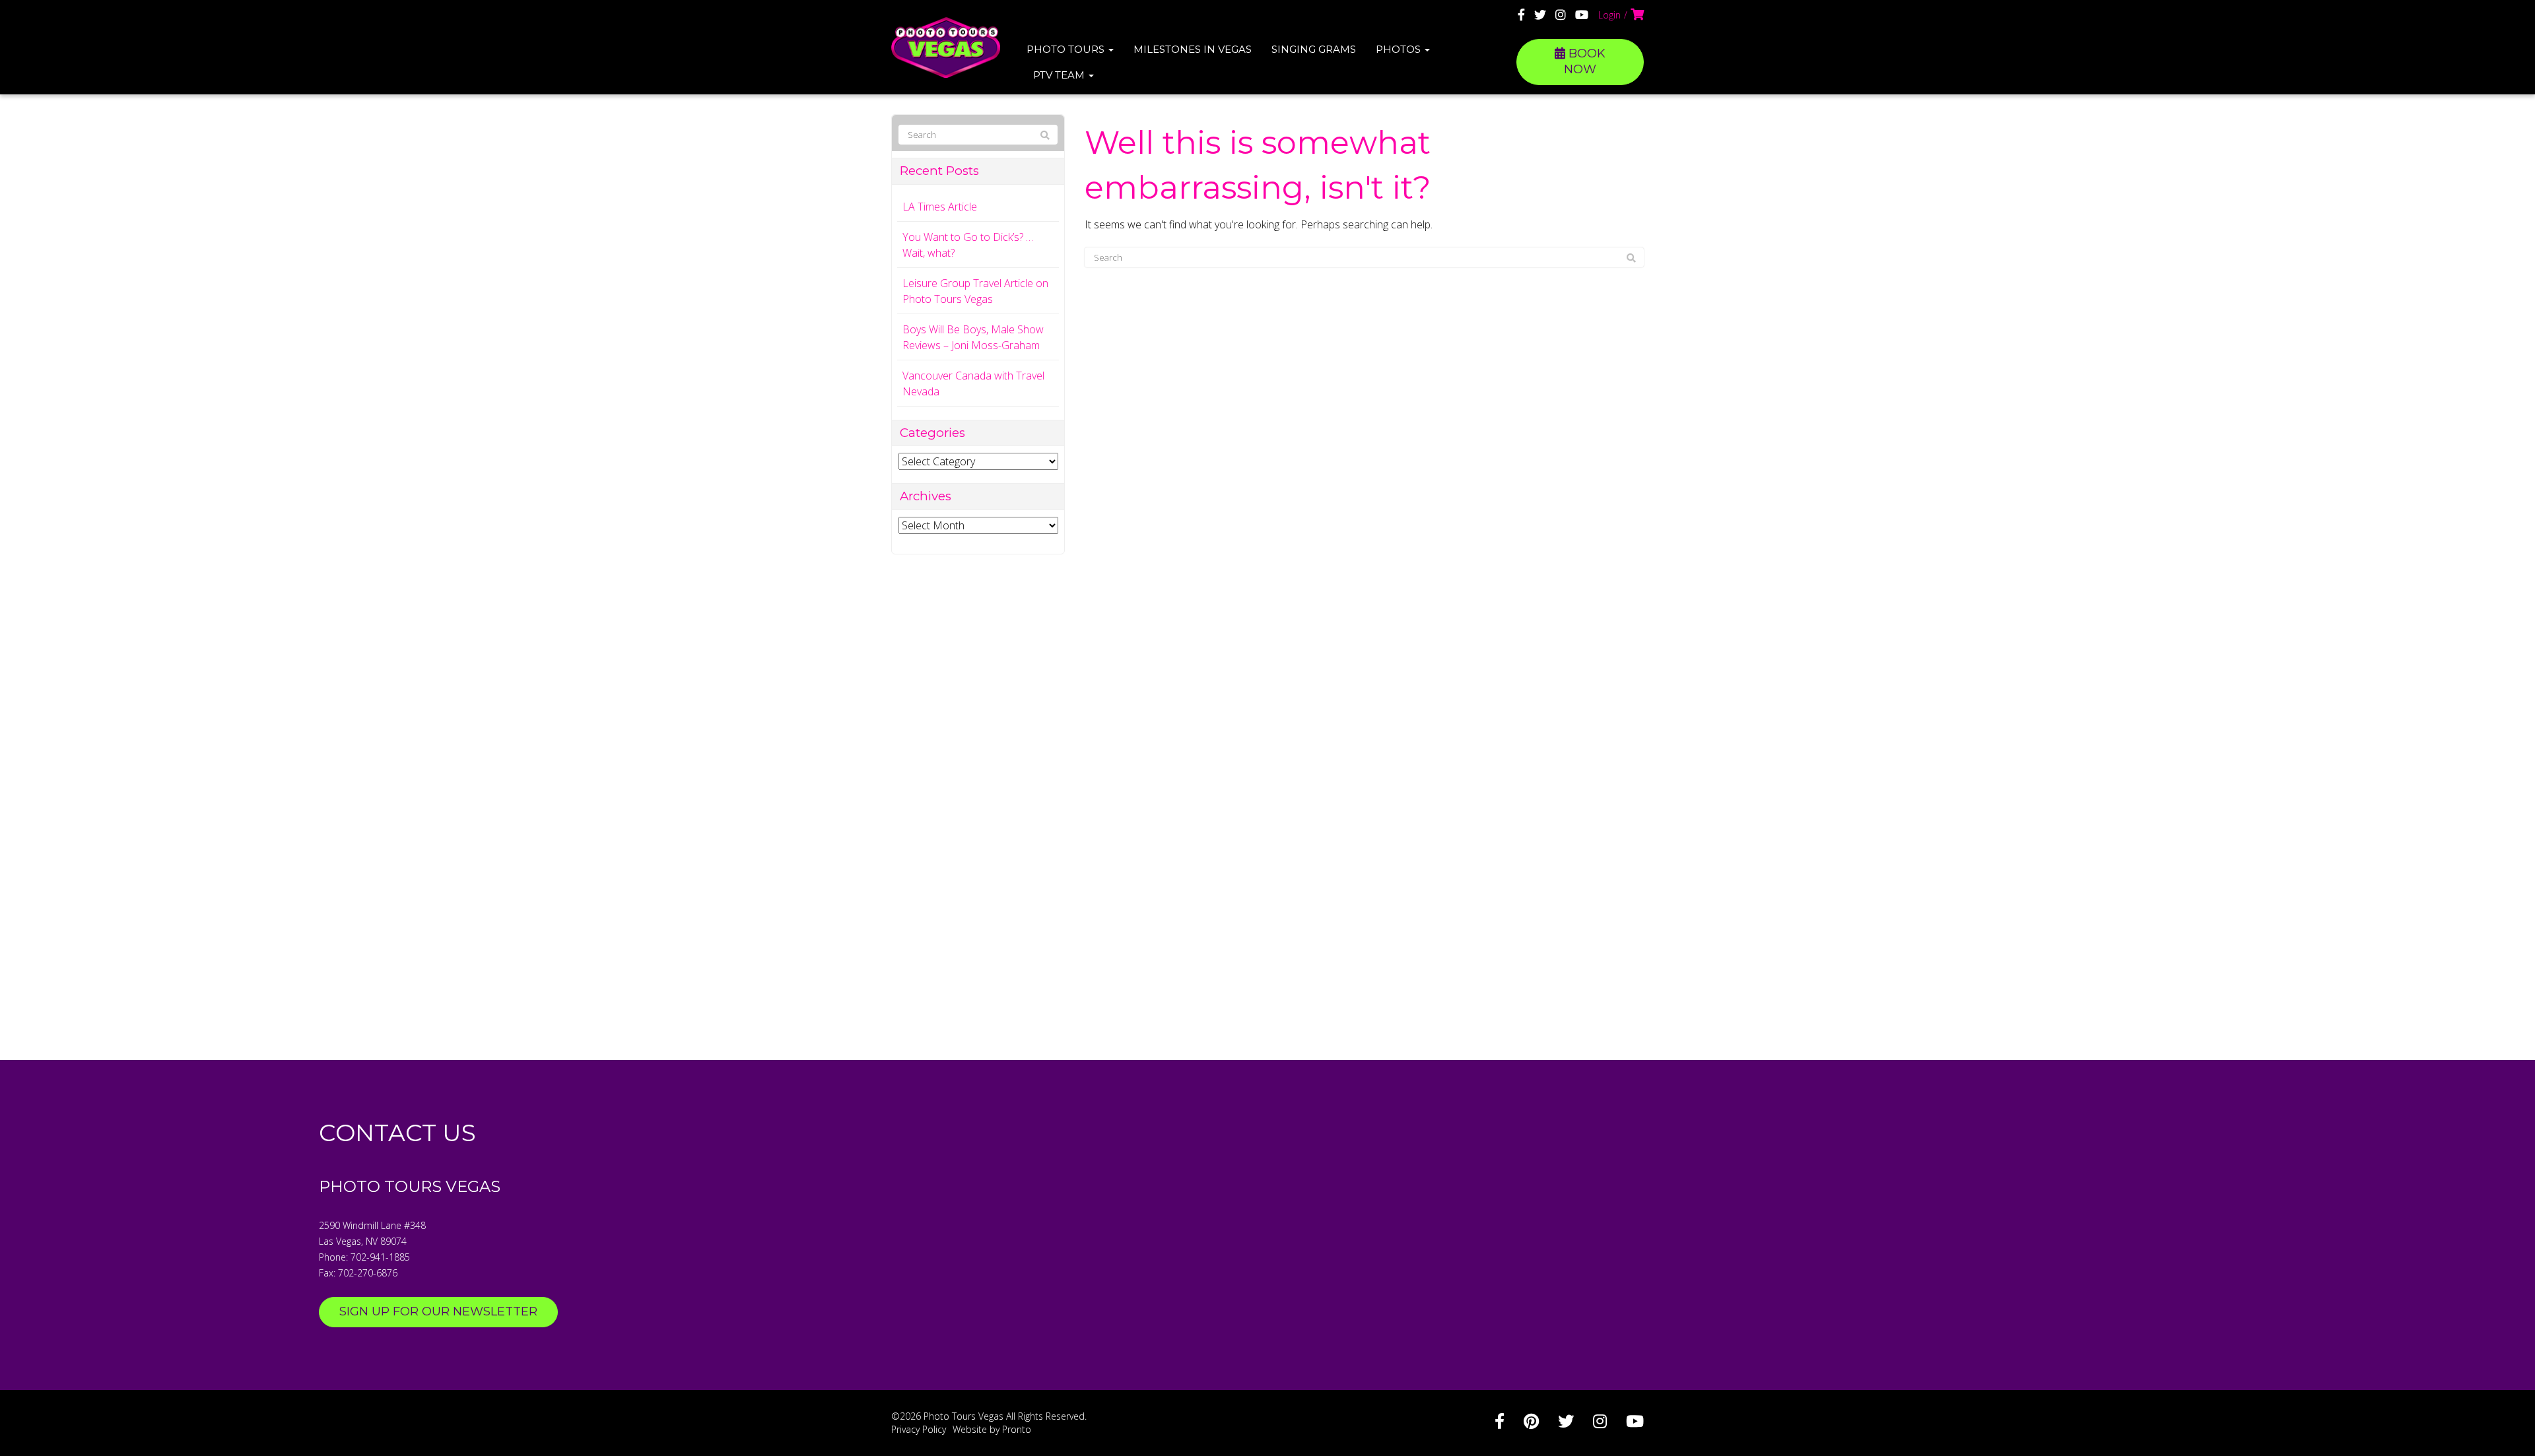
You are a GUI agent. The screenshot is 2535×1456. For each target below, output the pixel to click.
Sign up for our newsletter (438, 1311)
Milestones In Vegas (1193, 49)
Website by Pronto (992, 1429)
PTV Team (1060, 75)
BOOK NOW (1585, 61)
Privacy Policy (919, 1429)
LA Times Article (940, 207)
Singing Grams (1314, 49)
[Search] (1631, 258)
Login (1609, 15)
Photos (1400, 49)
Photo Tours (1067, 49)
